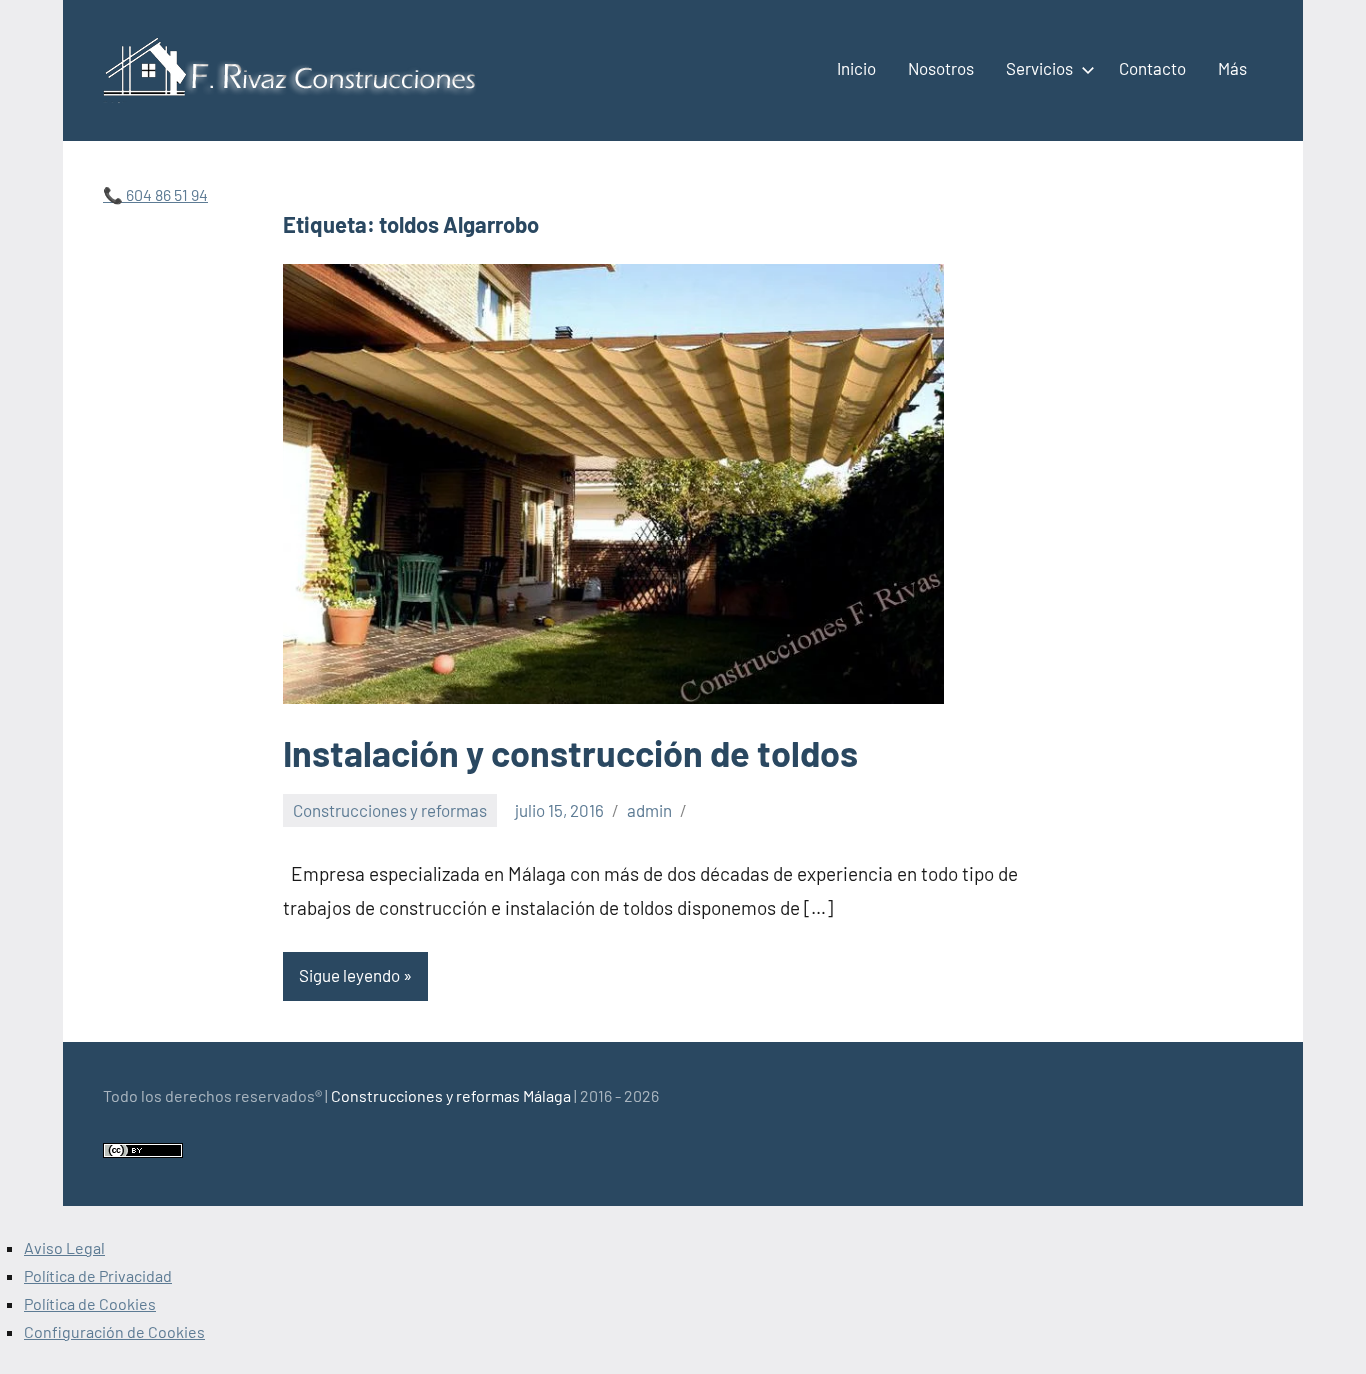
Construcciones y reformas (390, 810)
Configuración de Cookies (114, 1331)
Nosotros (941, 68)
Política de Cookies (90, 1303)
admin (649, 810)
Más (1232, 68)
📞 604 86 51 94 (155, 194)
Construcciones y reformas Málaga (451, 1095)
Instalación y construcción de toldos (570, 752)
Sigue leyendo (349, 975)
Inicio (856, 68)
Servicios (1039, 68)
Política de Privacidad (98, 1275)
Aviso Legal (64, 1247)
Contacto (1152, 68)
